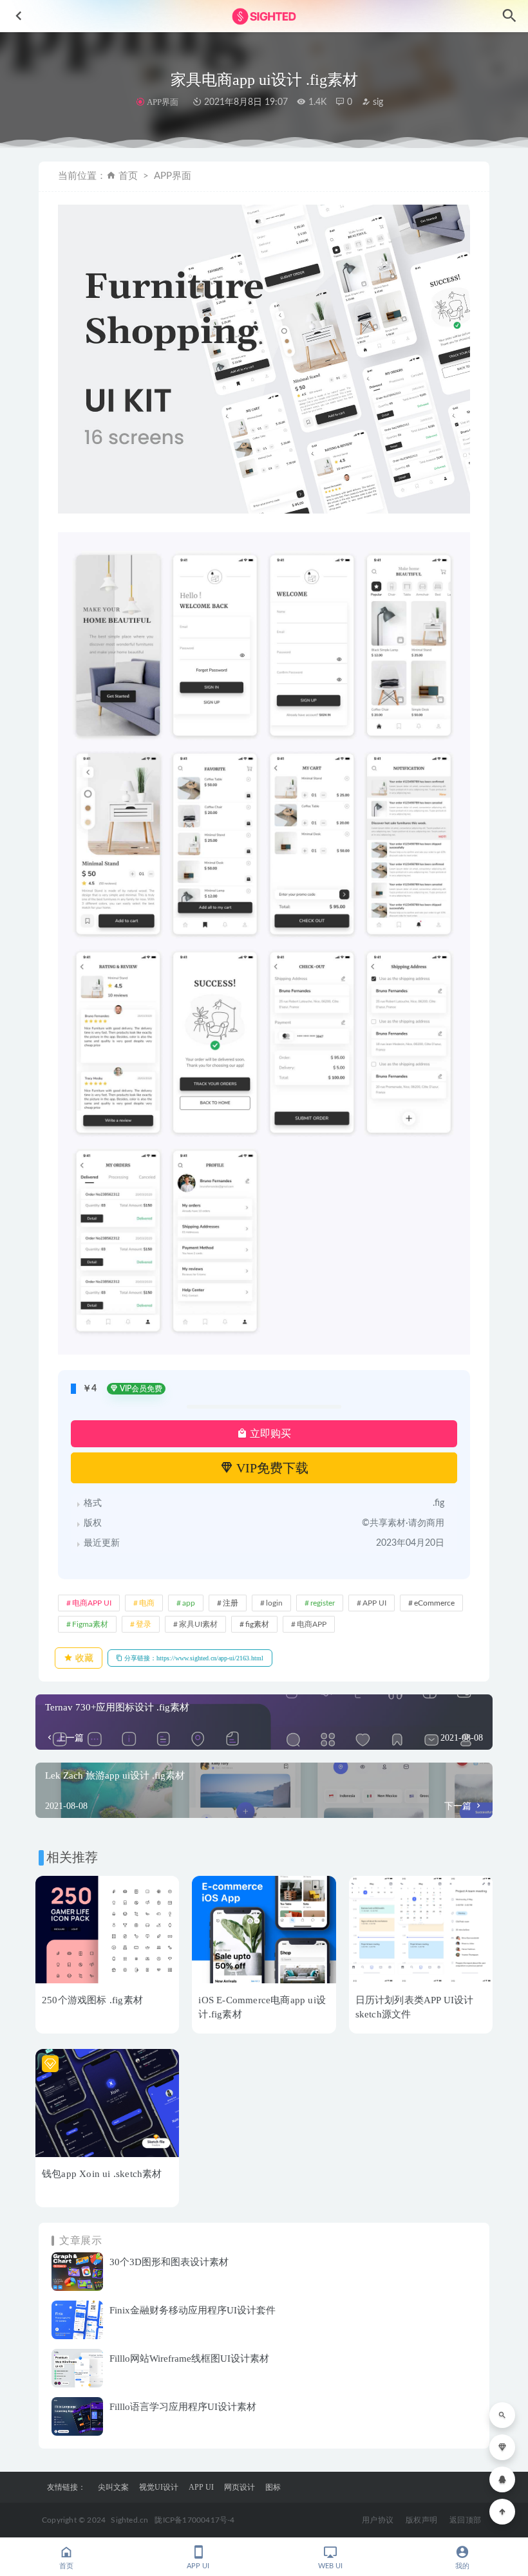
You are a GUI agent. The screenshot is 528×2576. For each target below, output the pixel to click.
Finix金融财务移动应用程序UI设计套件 (193, 2310)
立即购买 (269, 1433)
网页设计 (240, 2487)
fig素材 (257, 1624)
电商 (147, 1603)
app (189, 1603)
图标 (273, 2487)
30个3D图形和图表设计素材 (169, 2262)
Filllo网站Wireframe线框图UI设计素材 (189, 2358)
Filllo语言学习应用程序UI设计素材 (183, 2407)
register (323, 1603)
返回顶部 (465, 2520)
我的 (462, 2566)
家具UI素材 (198, 1624)
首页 (128, 176)
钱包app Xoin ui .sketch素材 (102, 2174)
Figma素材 (90, 1624)
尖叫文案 (113, 2487)
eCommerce (434, 1603)
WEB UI (330, 2566)
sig (377, 102)
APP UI (374, 1603)
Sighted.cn (129, 2520)
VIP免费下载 (271, 1468)
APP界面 (162, 102)
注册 (231, 1603)
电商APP (312, 1624)
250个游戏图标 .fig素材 (92, 2000)
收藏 (83, 1658)
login (274, 1603)
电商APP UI (92, 1603)
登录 (144, 1624)
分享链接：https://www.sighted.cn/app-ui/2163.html (193, 1658)
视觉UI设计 (159, 2487)
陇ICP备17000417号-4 (194, 2520)
